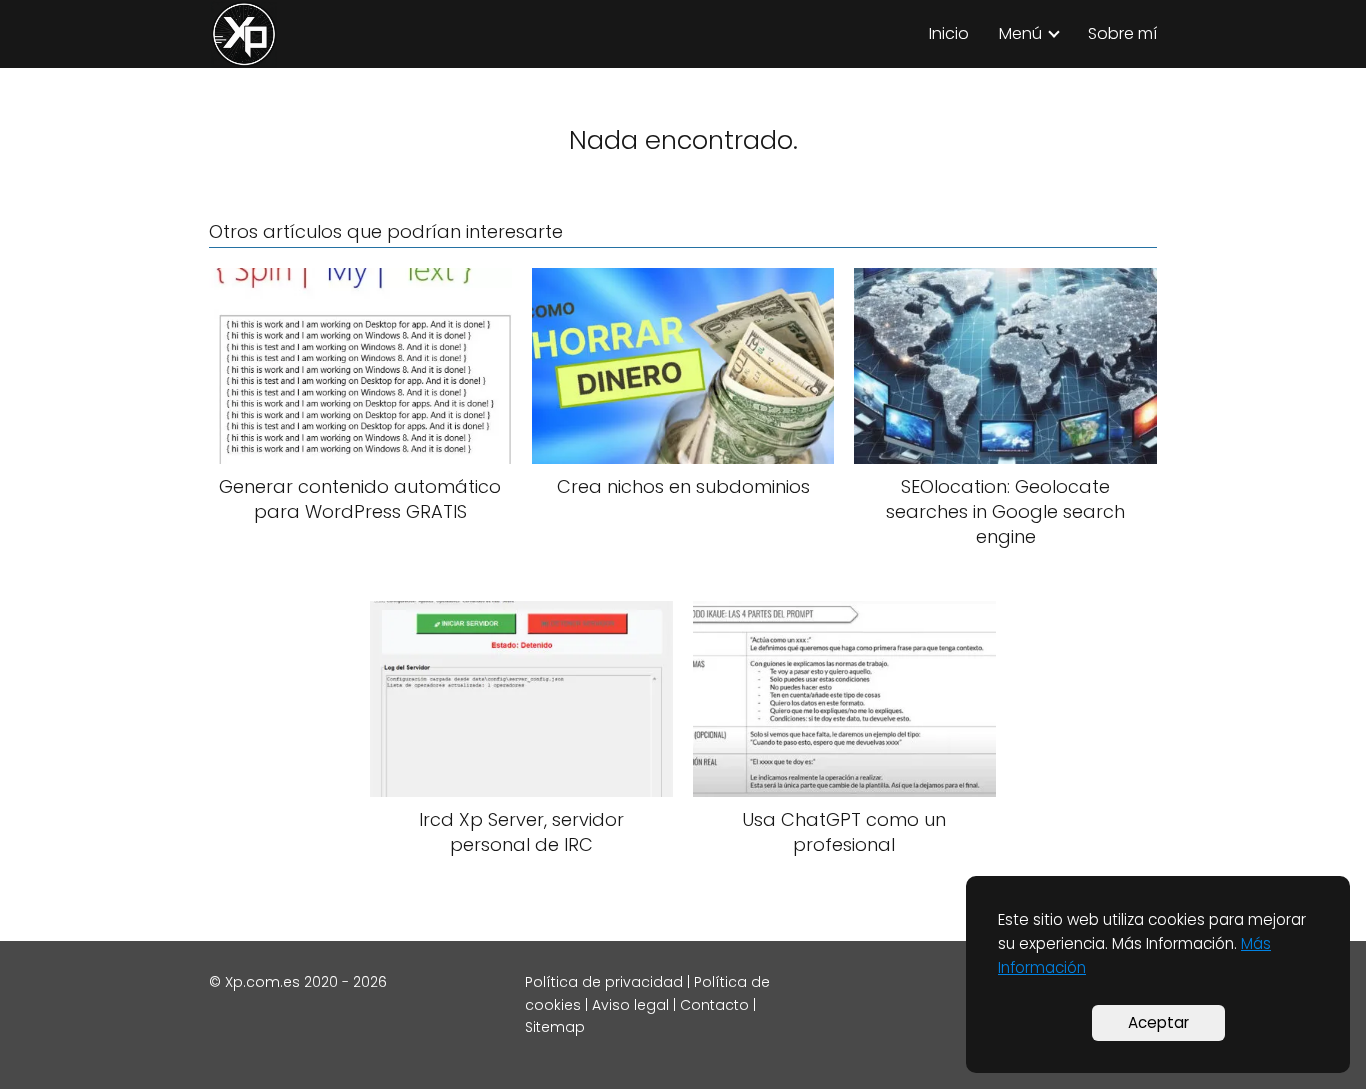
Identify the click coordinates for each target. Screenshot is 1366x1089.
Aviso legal (630, 1005)
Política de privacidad (604, 982)
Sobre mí (1122, 33)
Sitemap (555, 1027)
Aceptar (1158, 1022)
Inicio (949, 33)
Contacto (714, 1005)
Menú (1020, 33)
